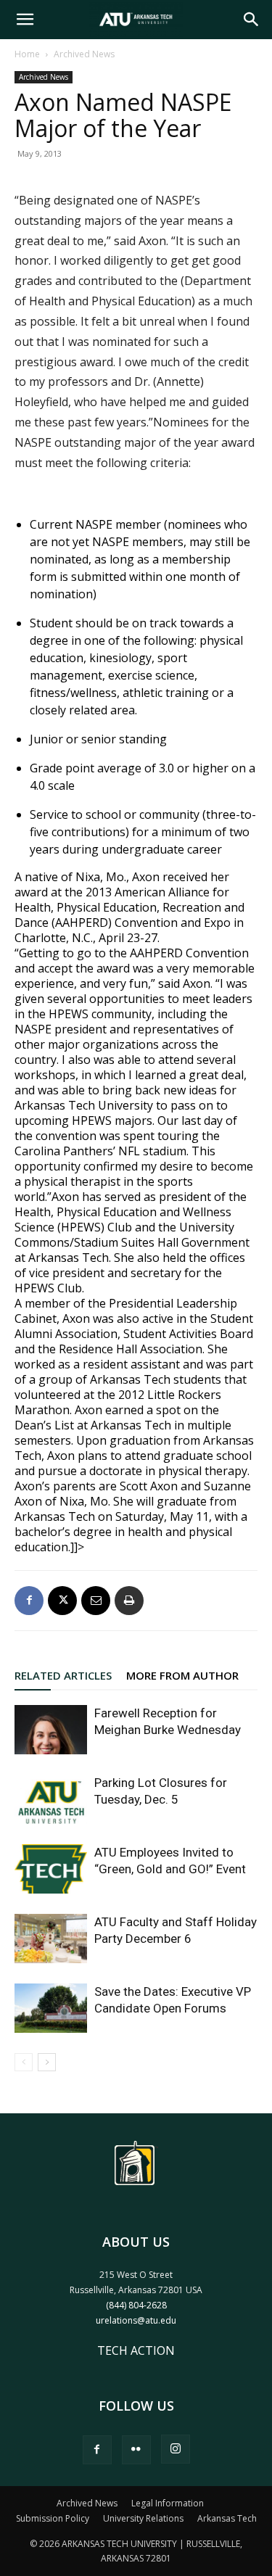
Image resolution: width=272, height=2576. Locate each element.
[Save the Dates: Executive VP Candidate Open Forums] (51, 2009)
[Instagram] (176, 2449)
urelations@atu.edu (136, 2320)
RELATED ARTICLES (63, 1675)
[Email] (96, 1601)
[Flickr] (136, 2450)
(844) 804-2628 (136, 2305)
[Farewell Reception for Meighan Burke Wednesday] (51, 1730)
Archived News (84, 54)
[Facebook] (29, 1601)
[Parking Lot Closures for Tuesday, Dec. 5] (51, 1800)
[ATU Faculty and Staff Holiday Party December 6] (51, 1939)
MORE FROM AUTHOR (182, 1675)
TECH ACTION (136, 2350)
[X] (62, 1601)
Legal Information (168, 2503)
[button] (25, 20)
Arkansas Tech (227, 2518)
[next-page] (47, 2062)
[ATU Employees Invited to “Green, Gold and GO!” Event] (51, 1869)
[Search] (252, 20)
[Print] (129, 1601)
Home (27, 54)
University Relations (143, 2518)
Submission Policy (53, 2518)
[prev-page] (24, 2062)
